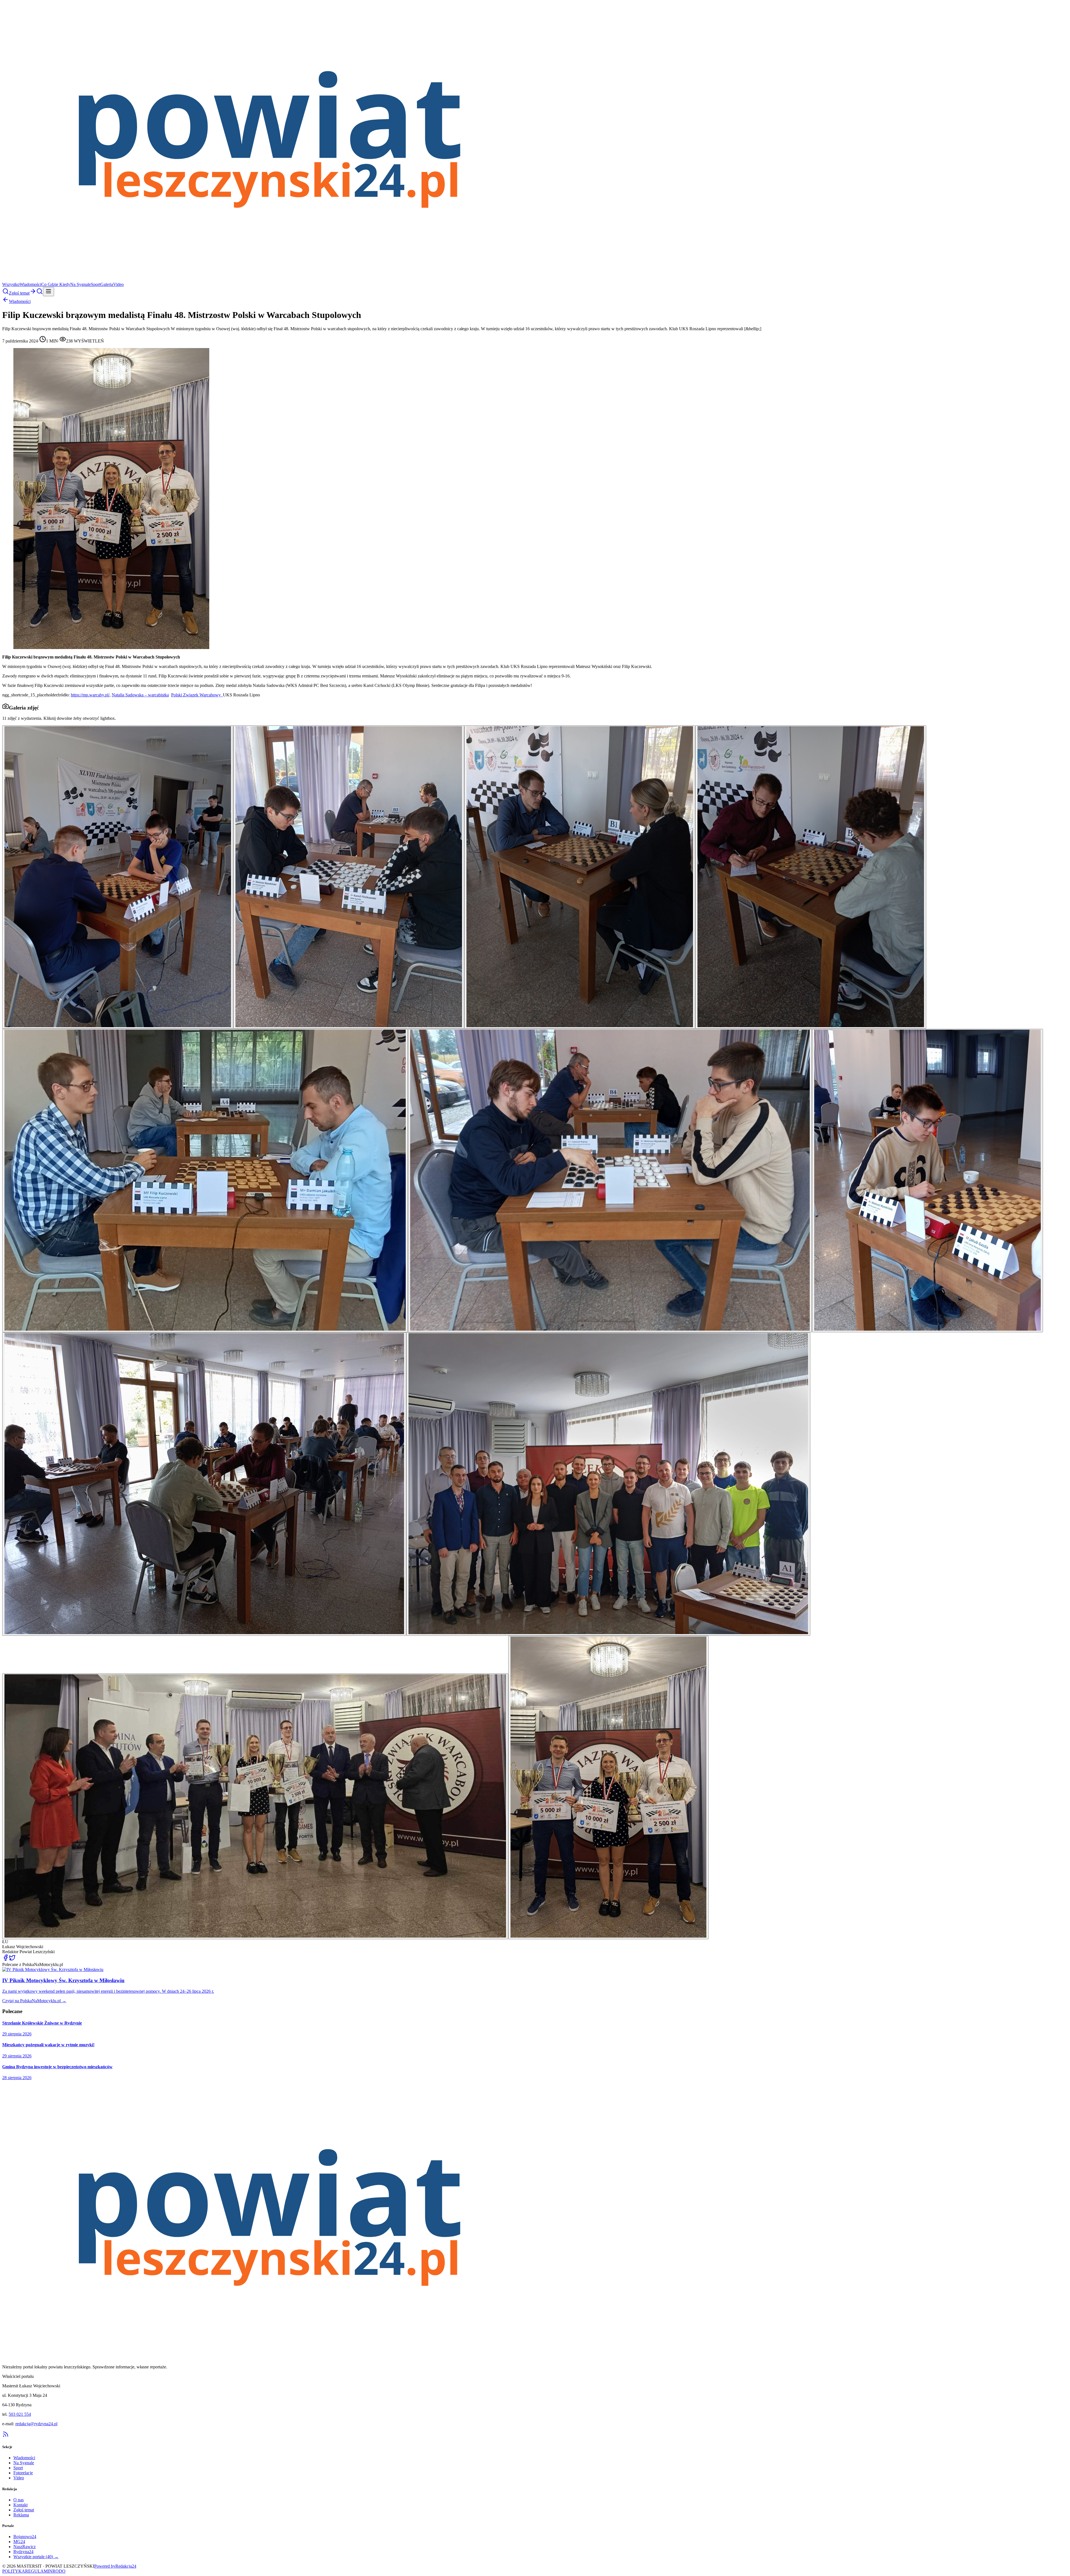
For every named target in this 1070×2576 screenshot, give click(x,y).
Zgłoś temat (24, 2510)
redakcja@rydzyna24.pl (36, 2424)
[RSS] (6, 2436)
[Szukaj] (6, 293)
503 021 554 (20, 2414)
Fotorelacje (23, 2473)
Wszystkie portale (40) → (36, 2557)
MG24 (19, 2542)
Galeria (107, 284)
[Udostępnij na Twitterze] (12, 1959)
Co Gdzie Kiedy (56, 284)
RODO (59, 2571)
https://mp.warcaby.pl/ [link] (90, 695)
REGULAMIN (39, 2571)
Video (118, 284)
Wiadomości (30, 284)
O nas (19, 2500)
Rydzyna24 (23, 2552)
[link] (140, 695)
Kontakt (20, 2505)
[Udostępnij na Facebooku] (6, 1959)
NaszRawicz (25, 2547)
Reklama (21, 2515)
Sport (96, 284)
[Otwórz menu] (48, 292)
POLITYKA (14, 2571)
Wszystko (11, 284)
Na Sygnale (81, 284)
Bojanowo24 (25, 2537)
